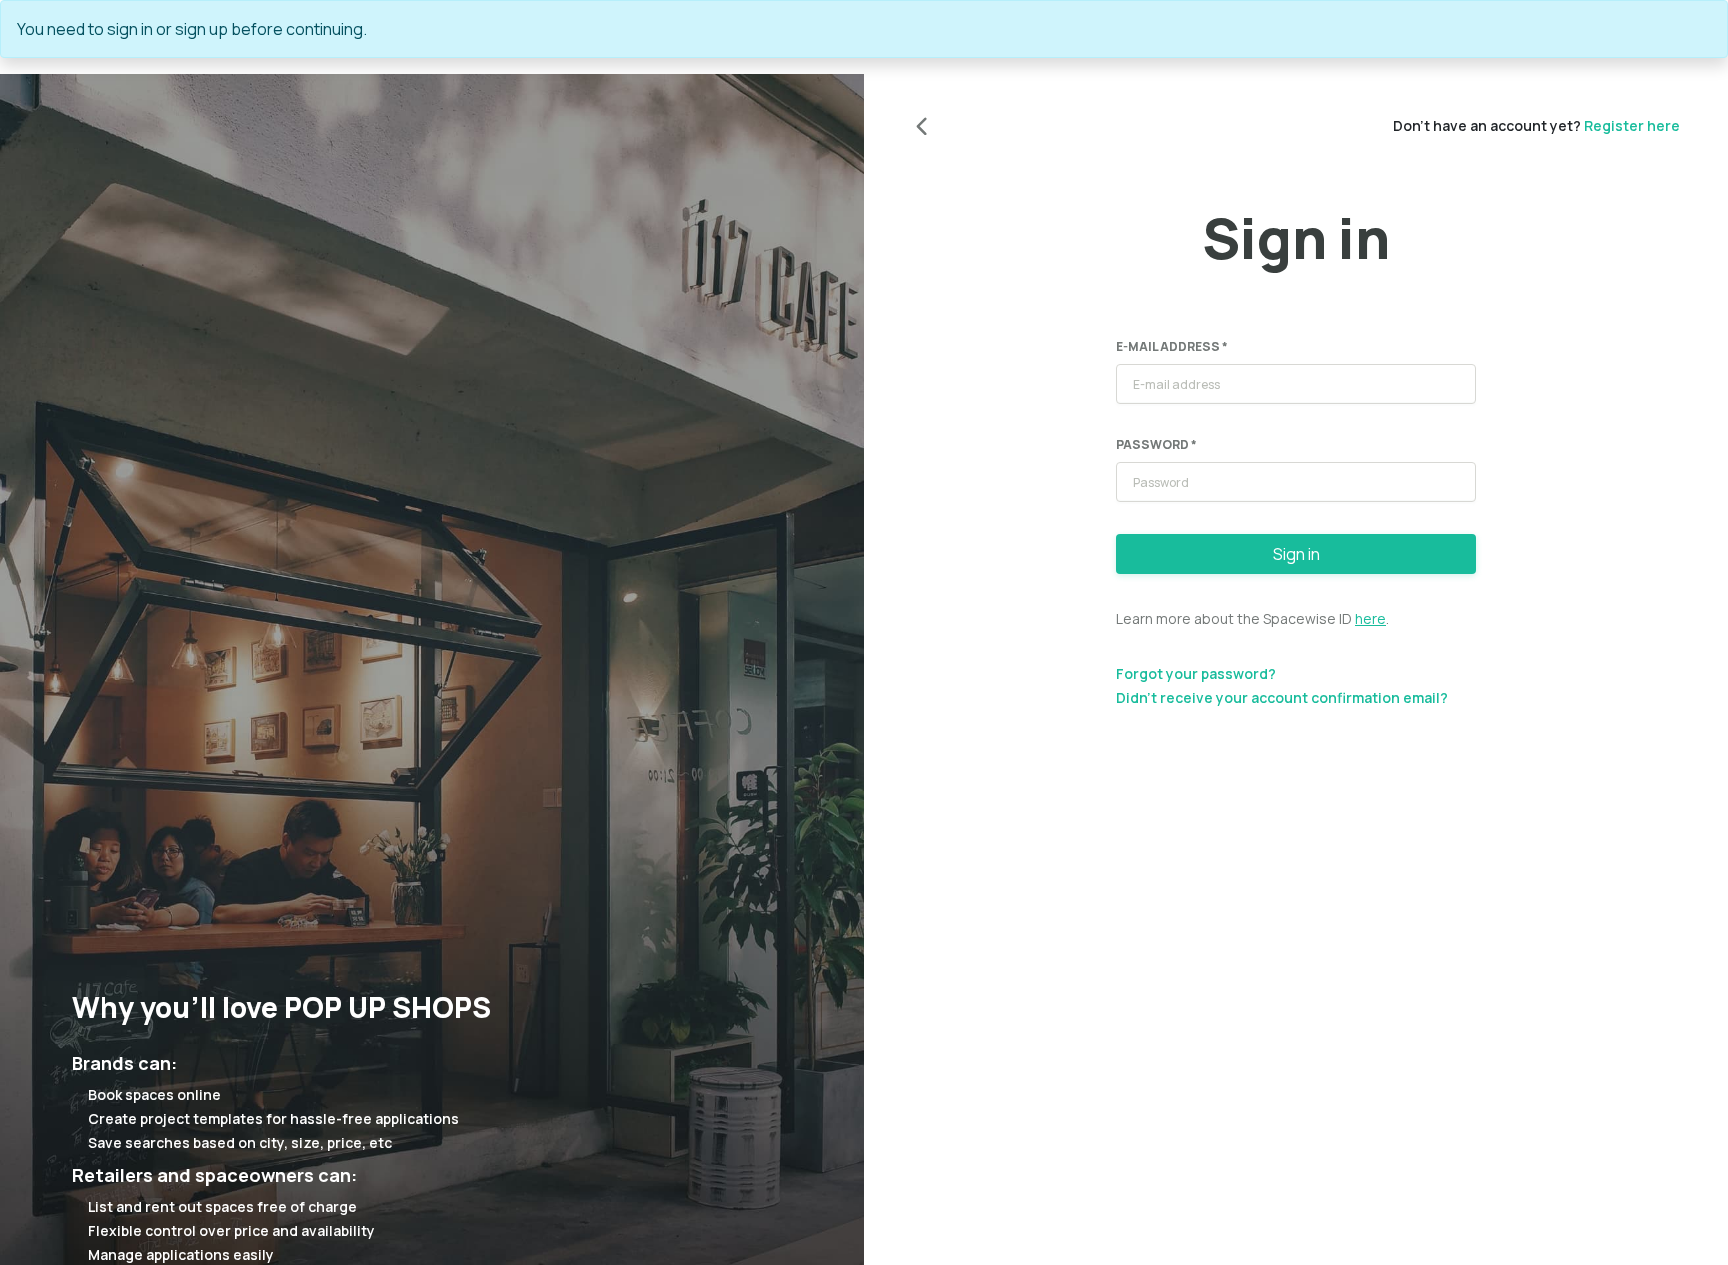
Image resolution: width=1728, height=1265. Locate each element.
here (1370, 618)
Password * (1156, 444)
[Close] (1703, 29)
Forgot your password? (1196, 673)
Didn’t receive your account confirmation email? (1282, 697)
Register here (1632, 125)
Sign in (1296, 554)
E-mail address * (1172, 346)
